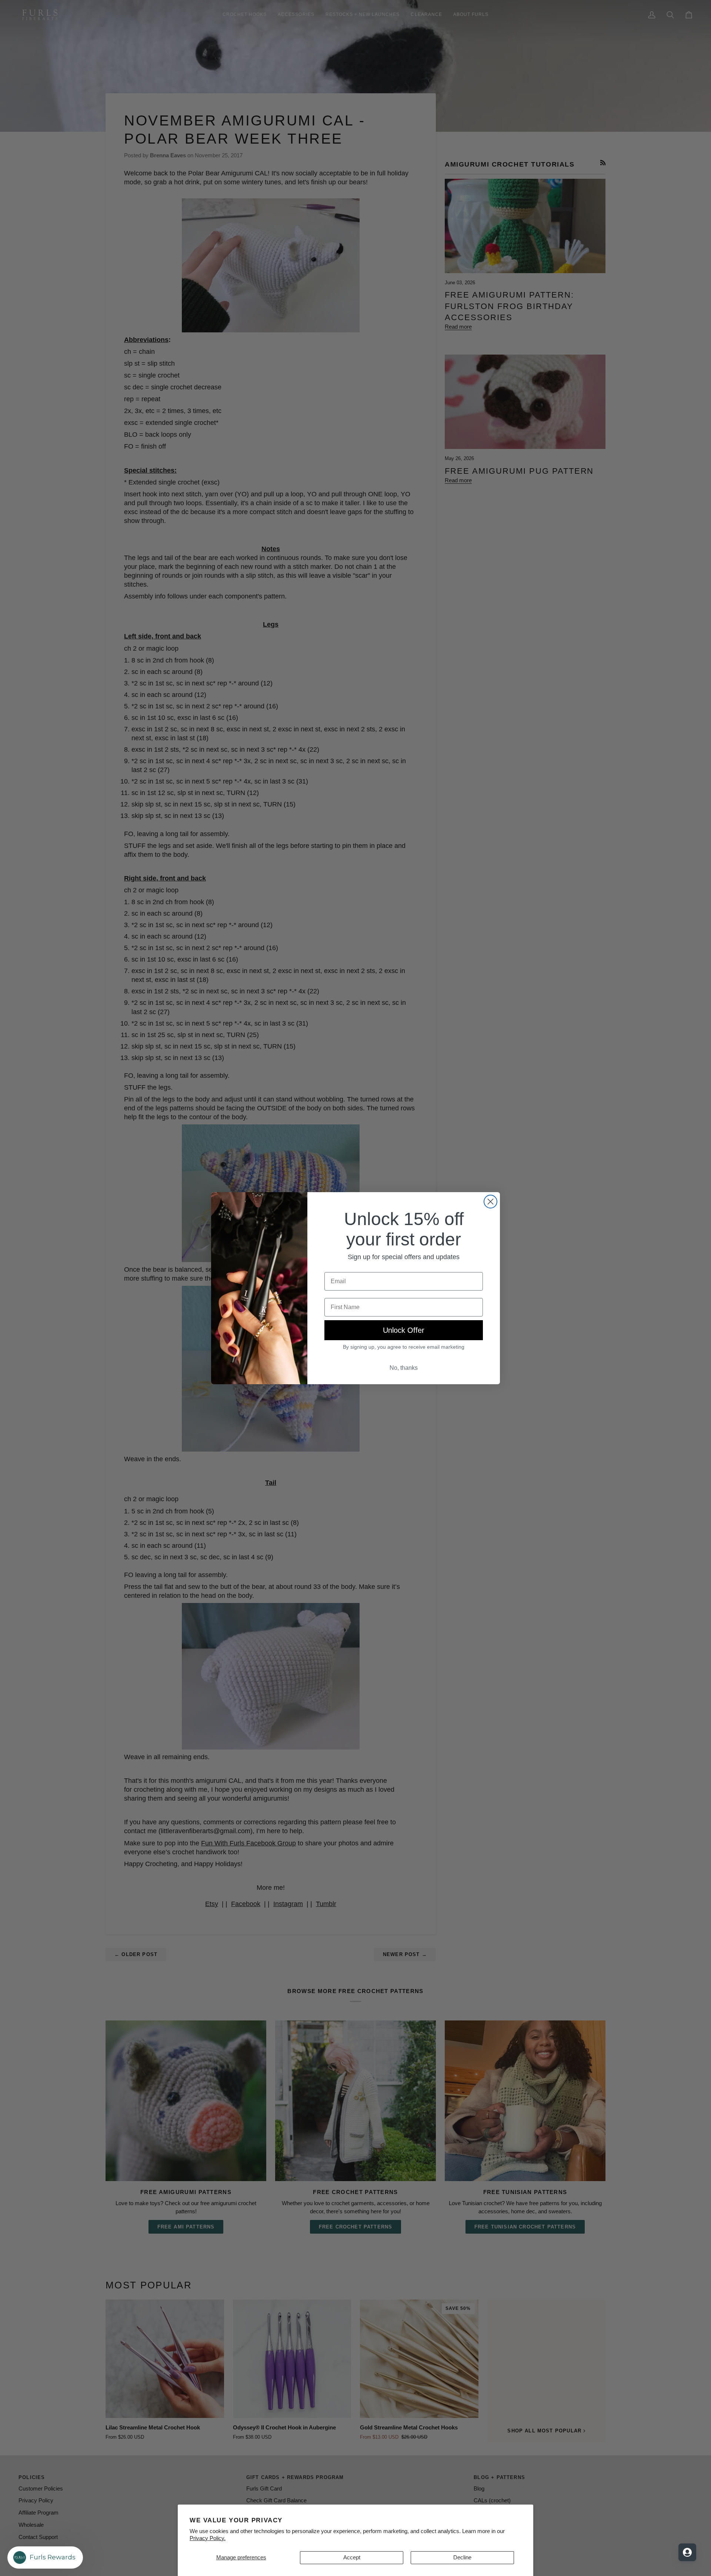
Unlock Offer (404, 1330)
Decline (462, 2557)
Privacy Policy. (208, 2538)
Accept (352, 2557)
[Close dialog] (490, 1202)
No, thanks (404, 1368)
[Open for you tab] (687, 2552)
